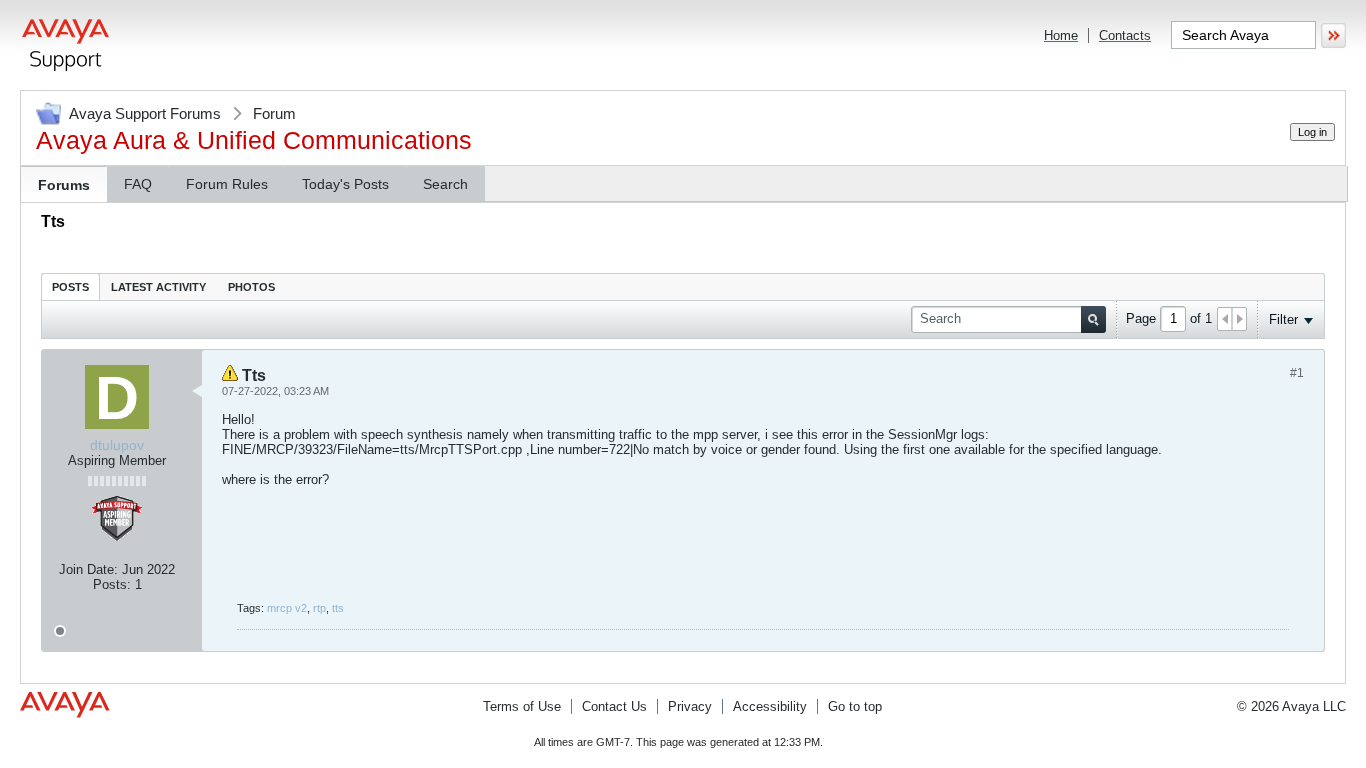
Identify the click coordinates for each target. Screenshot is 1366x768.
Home (1061, 35)
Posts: (112, 584)
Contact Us (614, 706)
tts (338, 608)
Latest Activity (158, 287)
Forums (64, 185)
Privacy (690, 706)
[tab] (70, 286)
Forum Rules (227, 184)
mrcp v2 (287, 608)
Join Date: (88, 569)
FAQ (138, 184)
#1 (1297, 373)
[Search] (1093, 319)
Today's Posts (345, 184)
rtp (319, 608)
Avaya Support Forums (145, 113)
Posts (70, 287)
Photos (251, 287)
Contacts (1125, 35)
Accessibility (770, 706)
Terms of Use (522, 706)
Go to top (855, 706)
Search (445, 184)
